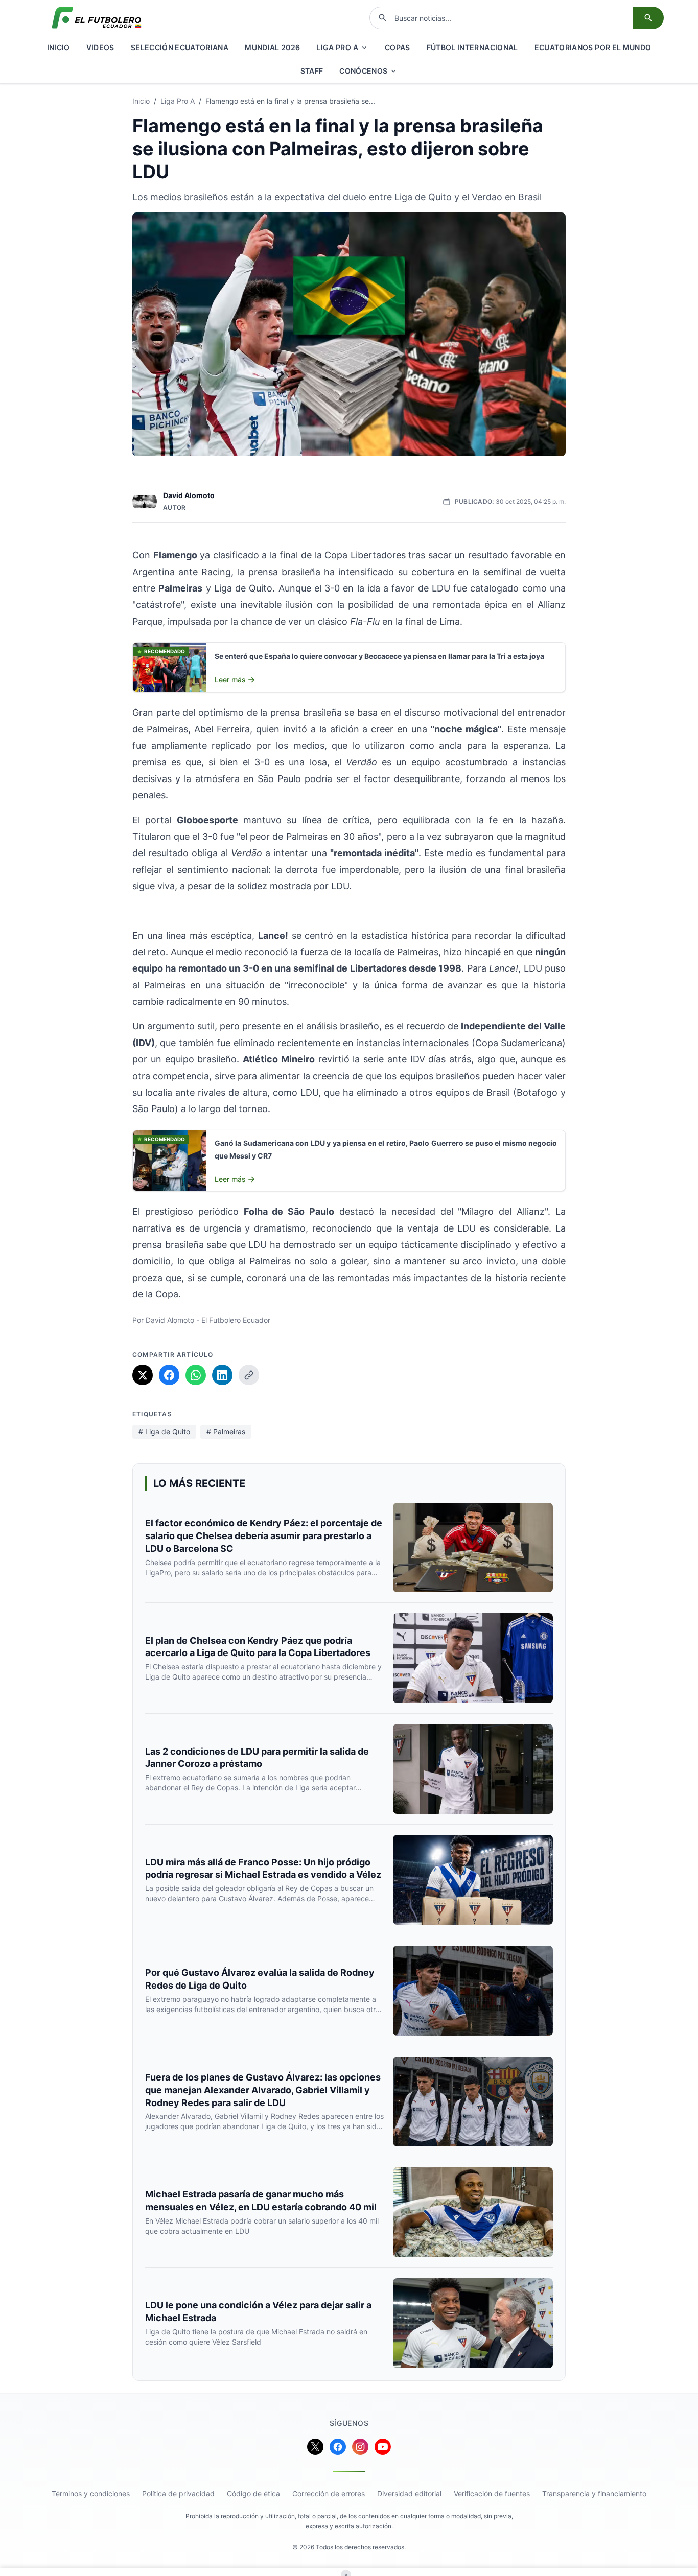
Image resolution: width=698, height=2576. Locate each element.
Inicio (141, 101)
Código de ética (253, 2494)
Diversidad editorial (409, 2494)
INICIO (59, 47)
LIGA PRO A (337, 47)
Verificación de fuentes (492, 2494)
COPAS (398, 47)
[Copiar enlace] (249, 1375)
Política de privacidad (178, 2494)
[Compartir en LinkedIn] (222, 1375)
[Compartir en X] (143, 1375)
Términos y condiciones (91, 2494)
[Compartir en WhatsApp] (196, 1375)
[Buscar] (648, 18)
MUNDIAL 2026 (272, 47)
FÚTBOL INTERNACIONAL (472, 47)
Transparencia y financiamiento (594, 2494)
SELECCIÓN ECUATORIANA (180, 47)
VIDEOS (100, 47)
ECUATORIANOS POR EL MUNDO (593, 47)
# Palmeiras (226, 1432)
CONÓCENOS (363, 71)
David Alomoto (189, 495)
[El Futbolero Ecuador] (97, 18)
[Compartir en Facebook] (169, 1375)
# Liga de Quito (164, 1432)
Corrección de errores (329, 2494)
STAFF (312, 71)
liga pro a (178, 101)
